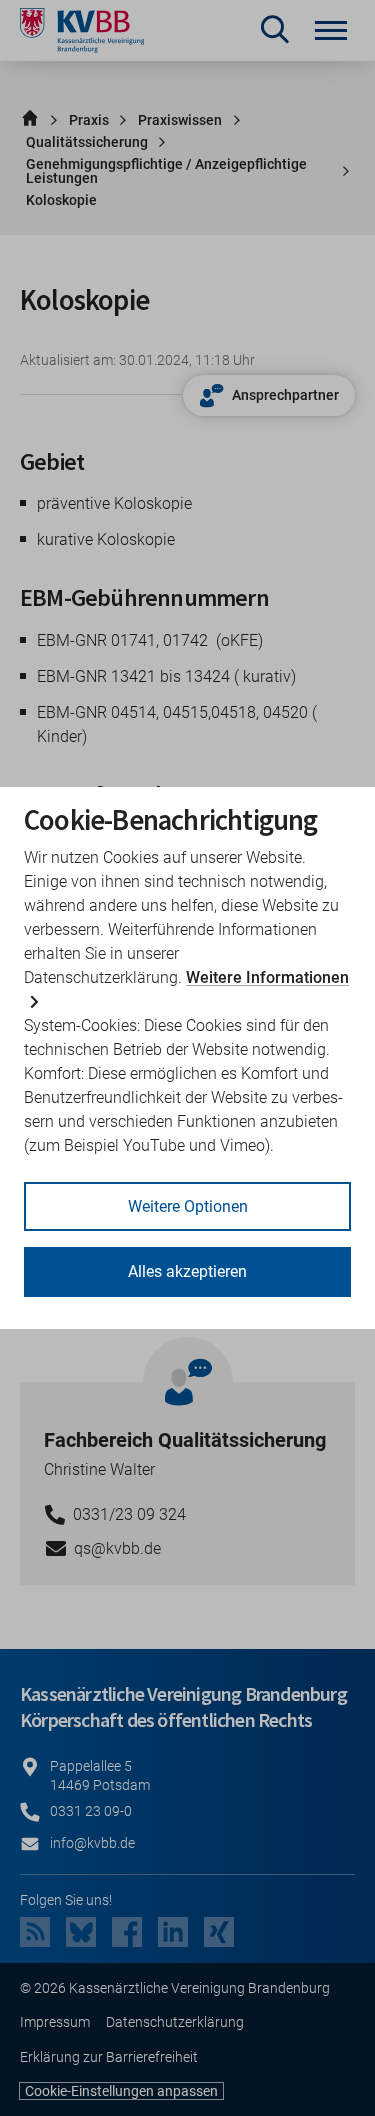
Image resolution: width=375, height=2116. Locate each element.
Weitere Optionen (188, 1206)
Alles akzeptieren (187, 1271)
